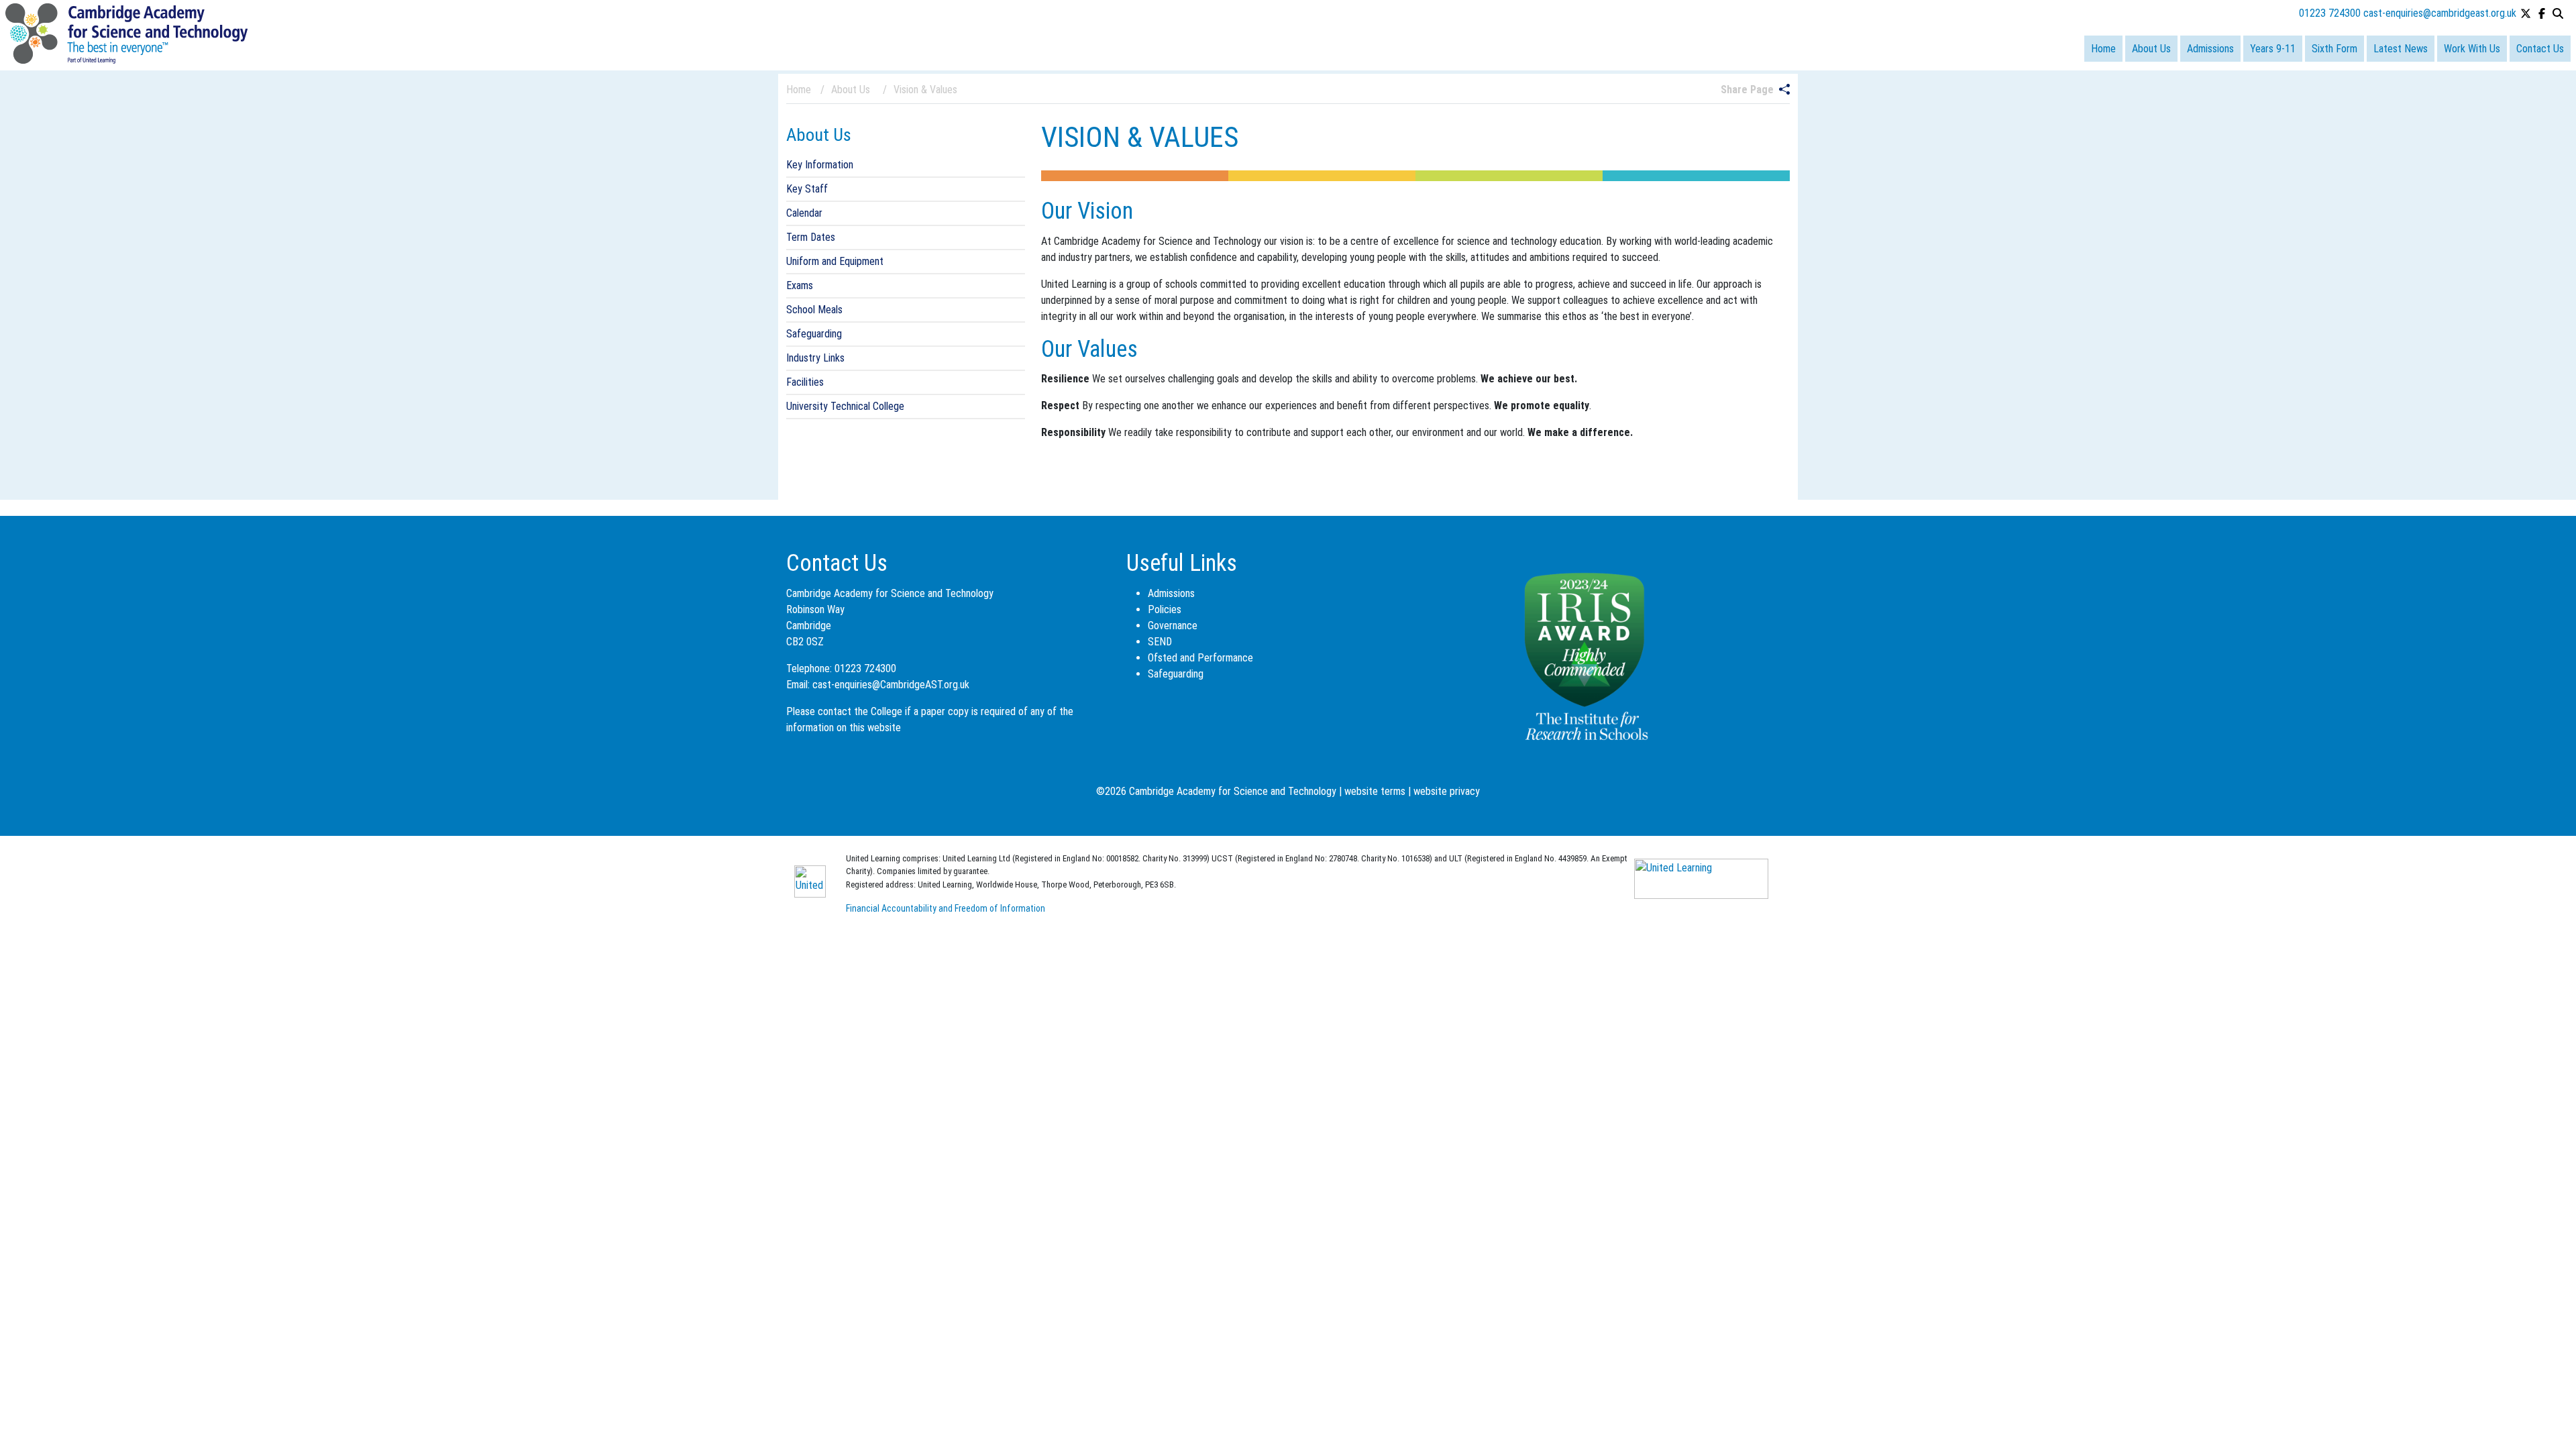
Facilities (805, 382)
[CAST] (126, 33)
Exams (800, 285)
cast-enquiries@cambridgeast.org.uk (2440, 13)
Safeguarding (814, 334)
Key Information (820, 165)
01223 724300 (2330, 13)
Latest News (2401, 49)
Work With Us (2472, 49)
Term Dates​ (811, 237)
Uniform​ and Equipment (835, 261)
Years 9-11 (2273, 49)
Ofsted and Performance (1200, 658)
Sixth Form (2334, 49)
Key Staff (807, 189)
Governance (1173, 626)
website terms (1375, 791)
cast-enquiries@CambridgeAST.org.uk (891, 685)
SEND (1160, 642)
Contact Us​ (2540, 49)
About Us (2151, 49)
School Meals (814, 310)
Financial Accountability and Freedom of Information (946, 908)
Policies (1165, 609)
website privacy (1447, 791)
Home (2103, 49)
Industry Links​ (815, 358)
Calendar (804, 213)
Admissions (2210, 49)
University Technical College (845, 406)
